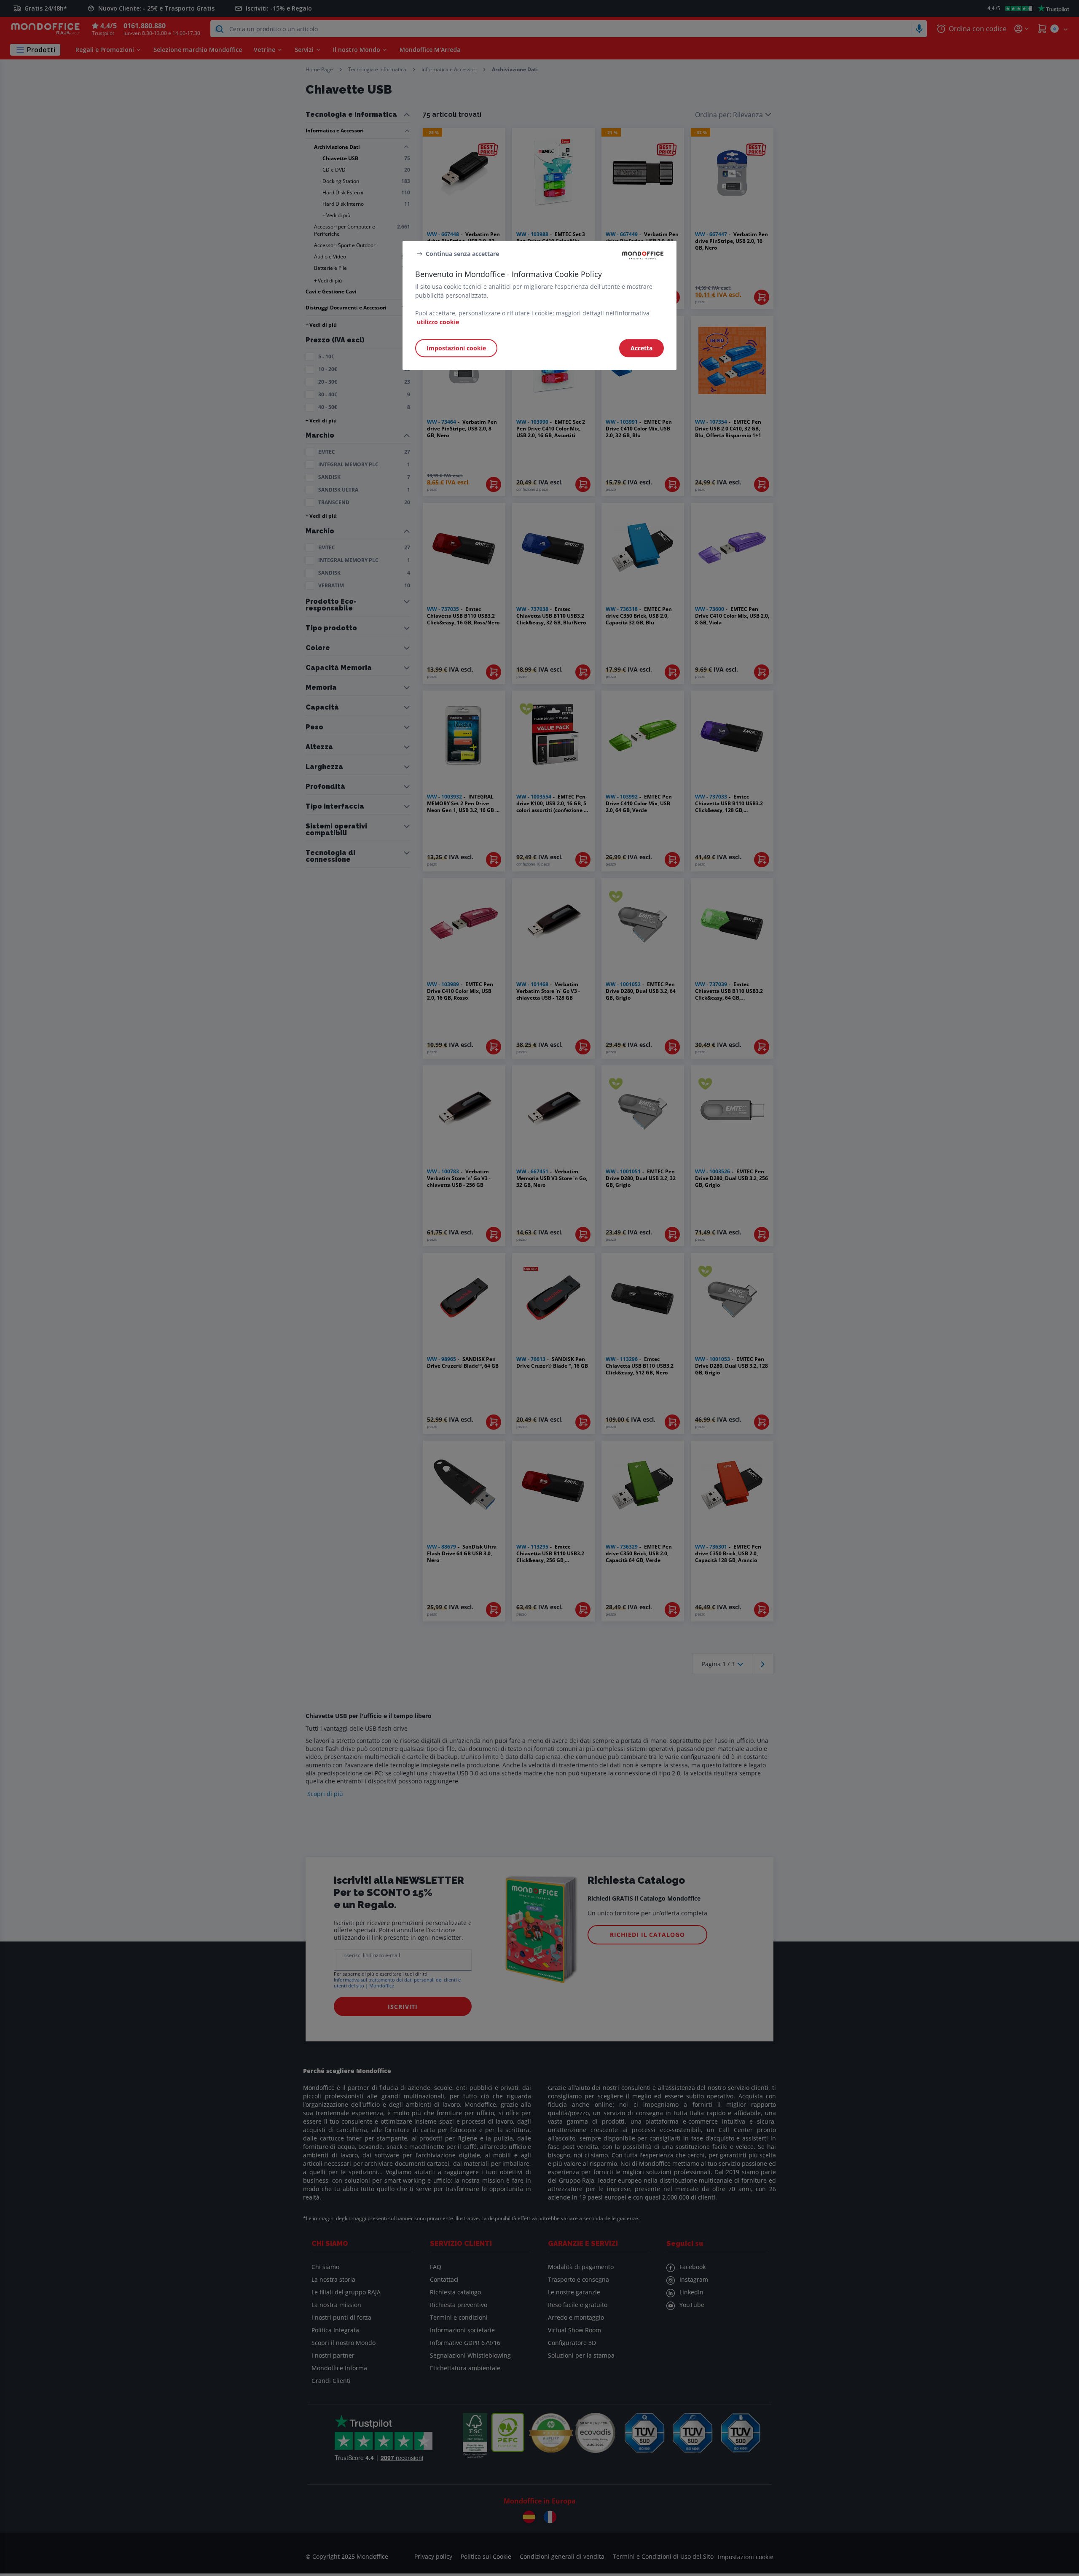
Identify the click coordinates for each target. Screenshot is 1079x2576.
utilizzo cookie (438, 322)
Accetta (641, 348)
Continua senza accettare (462, 254)
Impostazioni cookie (456, 348)
